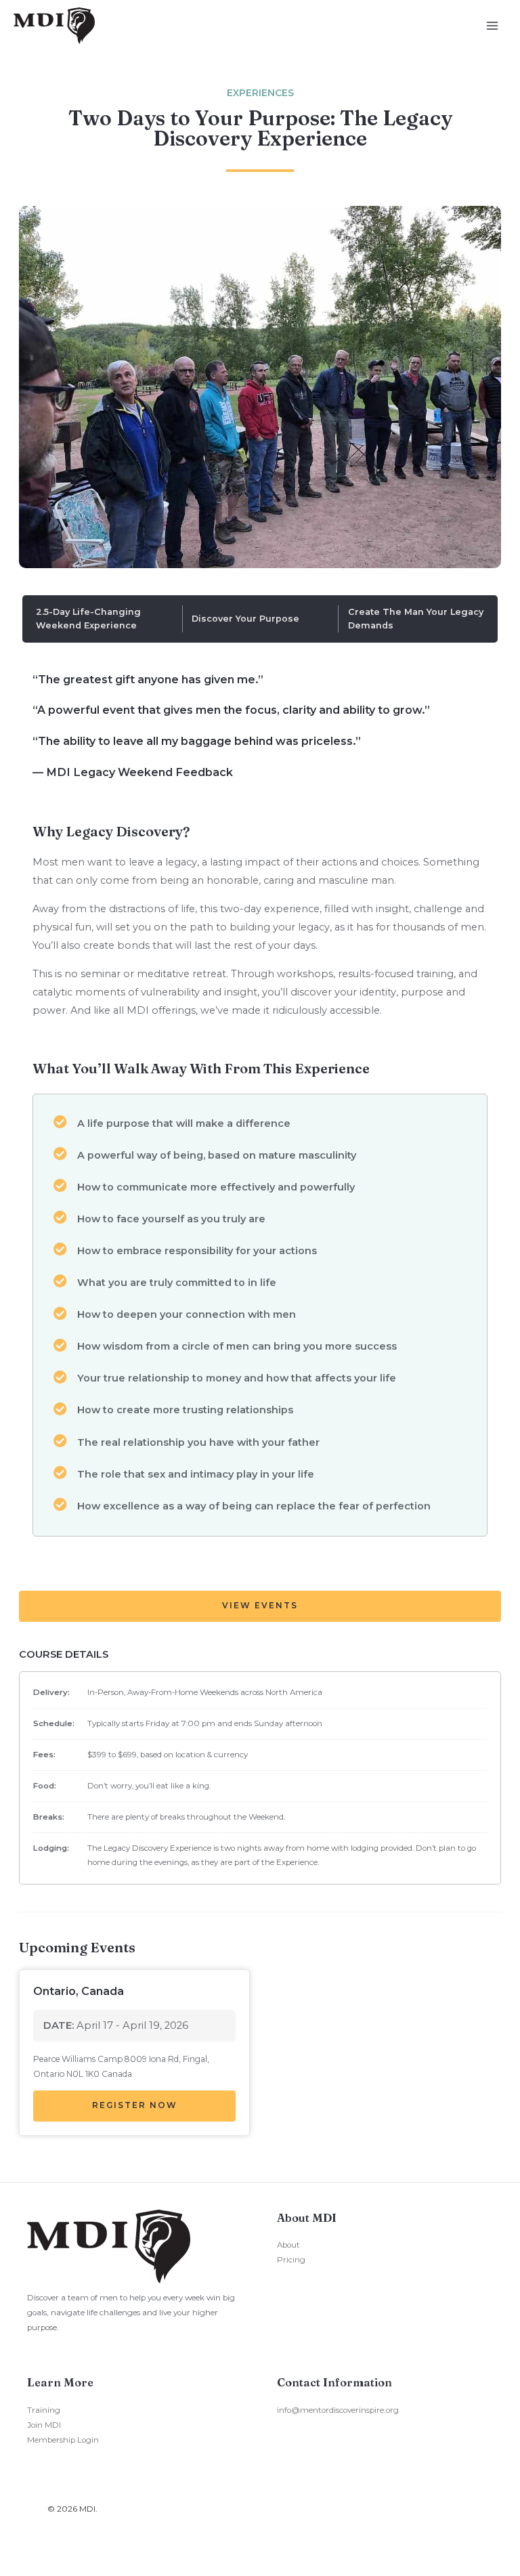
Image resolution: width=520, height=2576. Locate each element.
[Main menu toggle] (492, 26)
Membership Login (63, 2440)
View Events (260, 1606)
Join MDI (44, 2425)
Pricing (291, 2260)
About (288, 2245)
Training (44, 2410)
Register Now (135, 2105)
